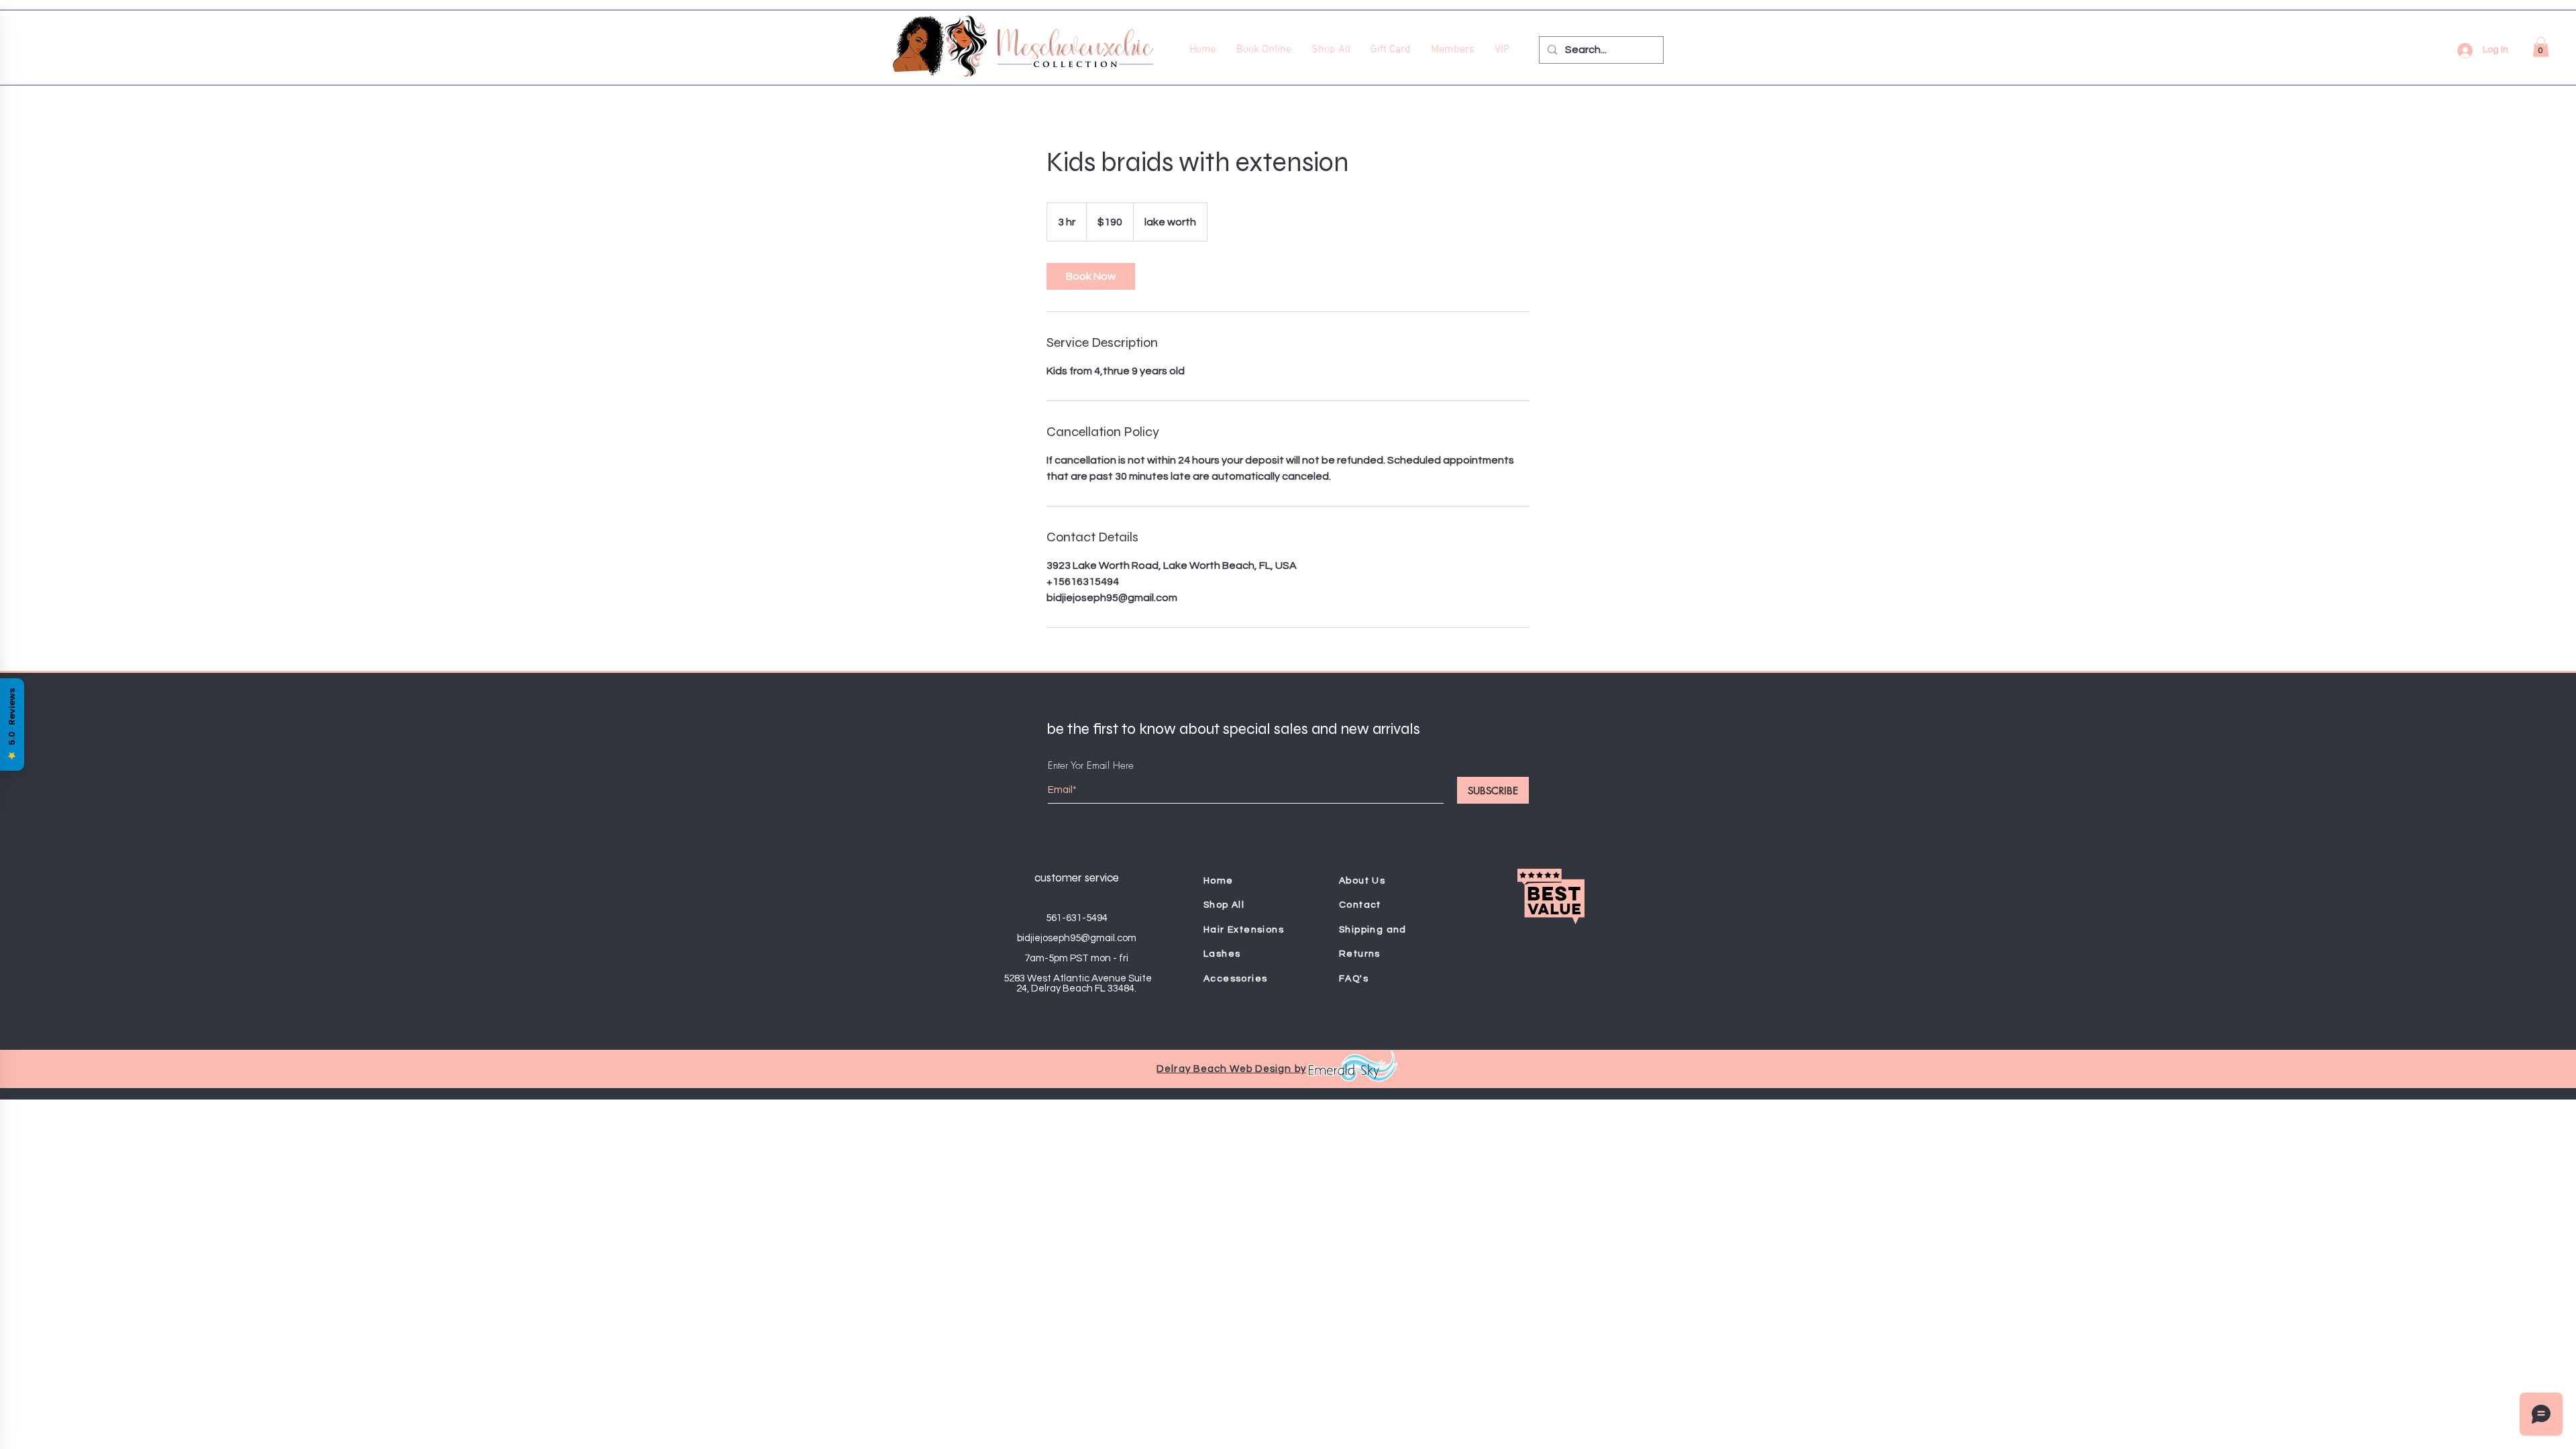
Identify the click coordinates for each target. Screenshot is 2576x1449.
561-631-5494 (1077, 918)
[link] (1091, 276)
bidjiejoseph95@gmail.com (1077, 938)
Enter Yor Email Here (1091, 766)
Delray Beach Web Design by (1231, 1069)
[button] (2541, 47)
